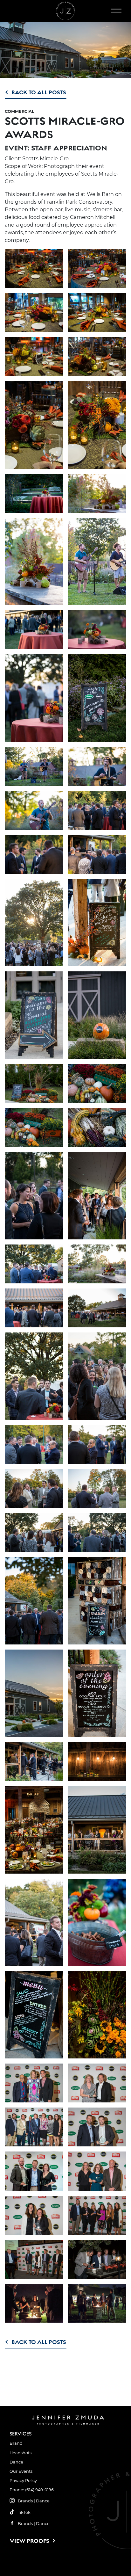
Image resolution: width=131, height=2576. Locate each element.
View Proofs (30, 2541)
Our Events (21, 2471)
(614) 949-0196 (39, 2490)
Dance (16, 2462)
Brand (16, 2443)
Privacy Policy (23, 2481)
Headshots (21, 2453)
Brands (25, 2501)
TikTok (24, 2512)
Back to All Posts (39, 92)
